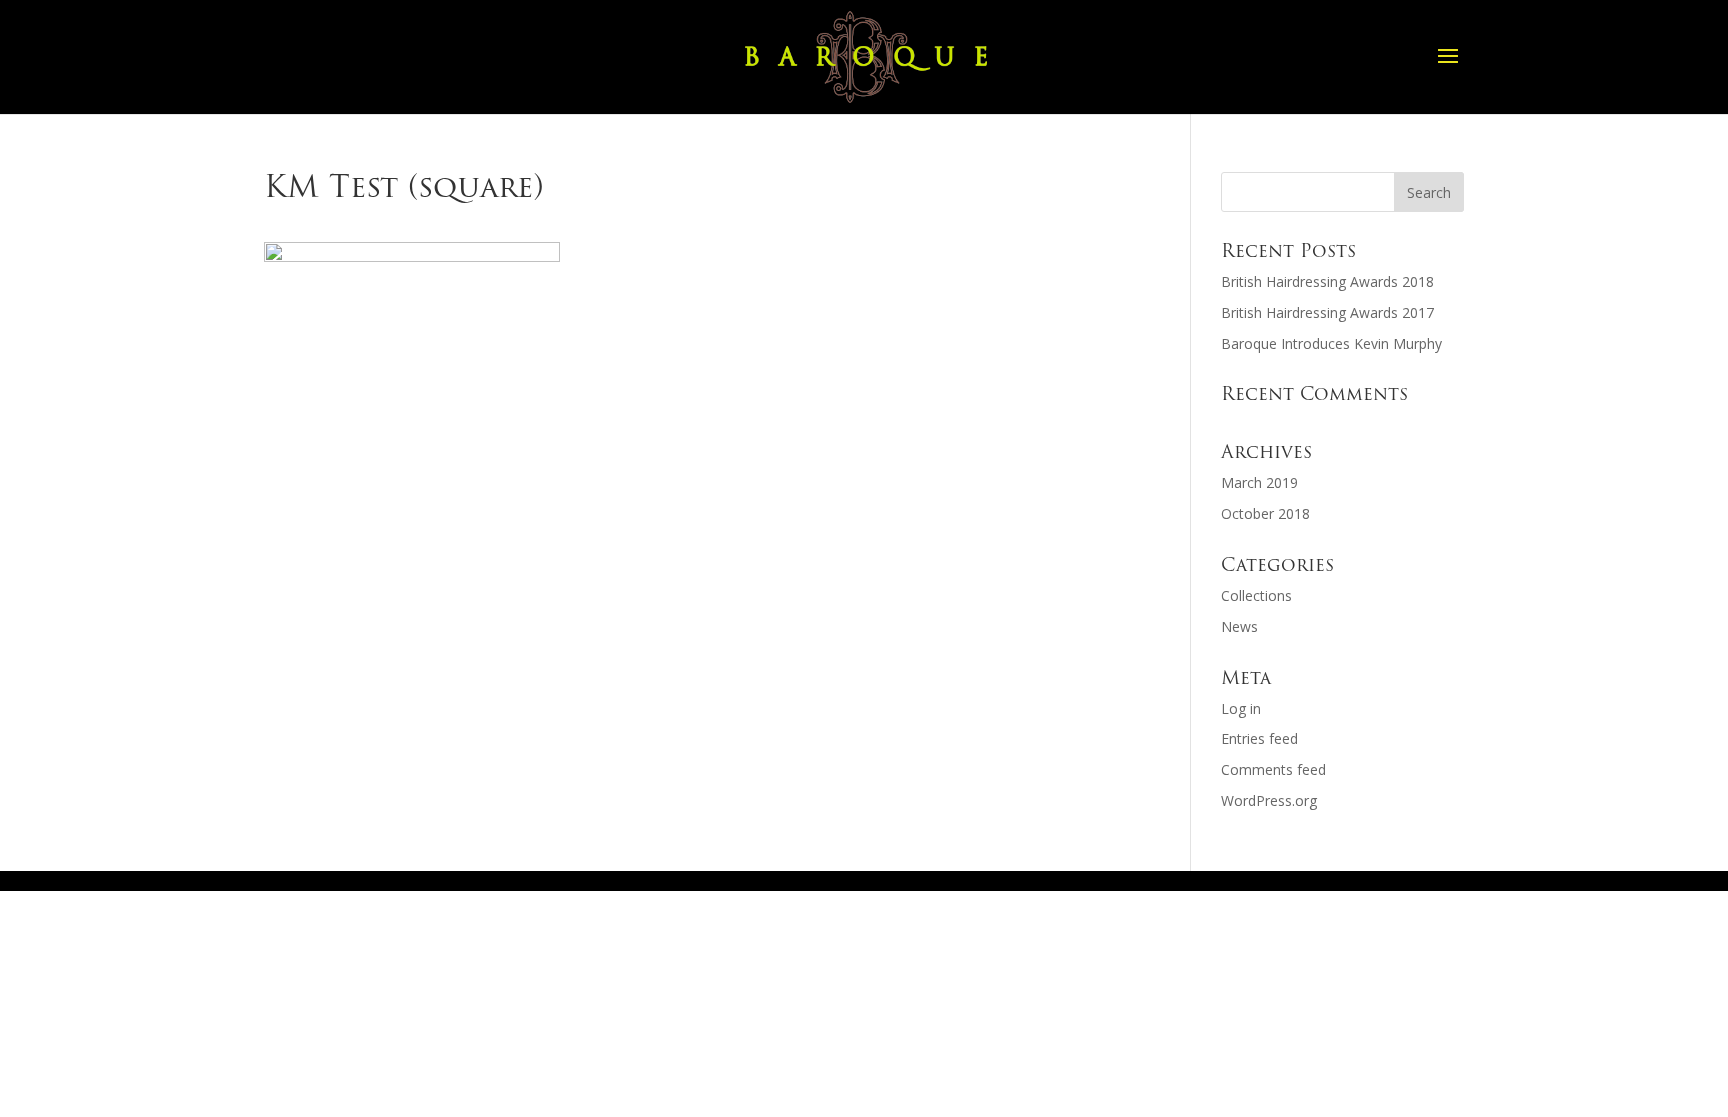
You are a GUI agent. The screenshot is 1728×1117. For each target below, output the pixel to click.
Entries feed (1259, 738)
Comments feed (1273, 769)
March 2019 (1259, 482)
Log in (1241, 708)
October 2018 (1265, 513)
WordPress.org (1269, 800)
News (1239, 626)
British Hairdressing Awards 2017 (1327, 312)
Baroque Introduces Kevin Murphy (1331, 343)
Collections (1256, 595)
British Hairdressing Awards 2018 (1327, 281)
